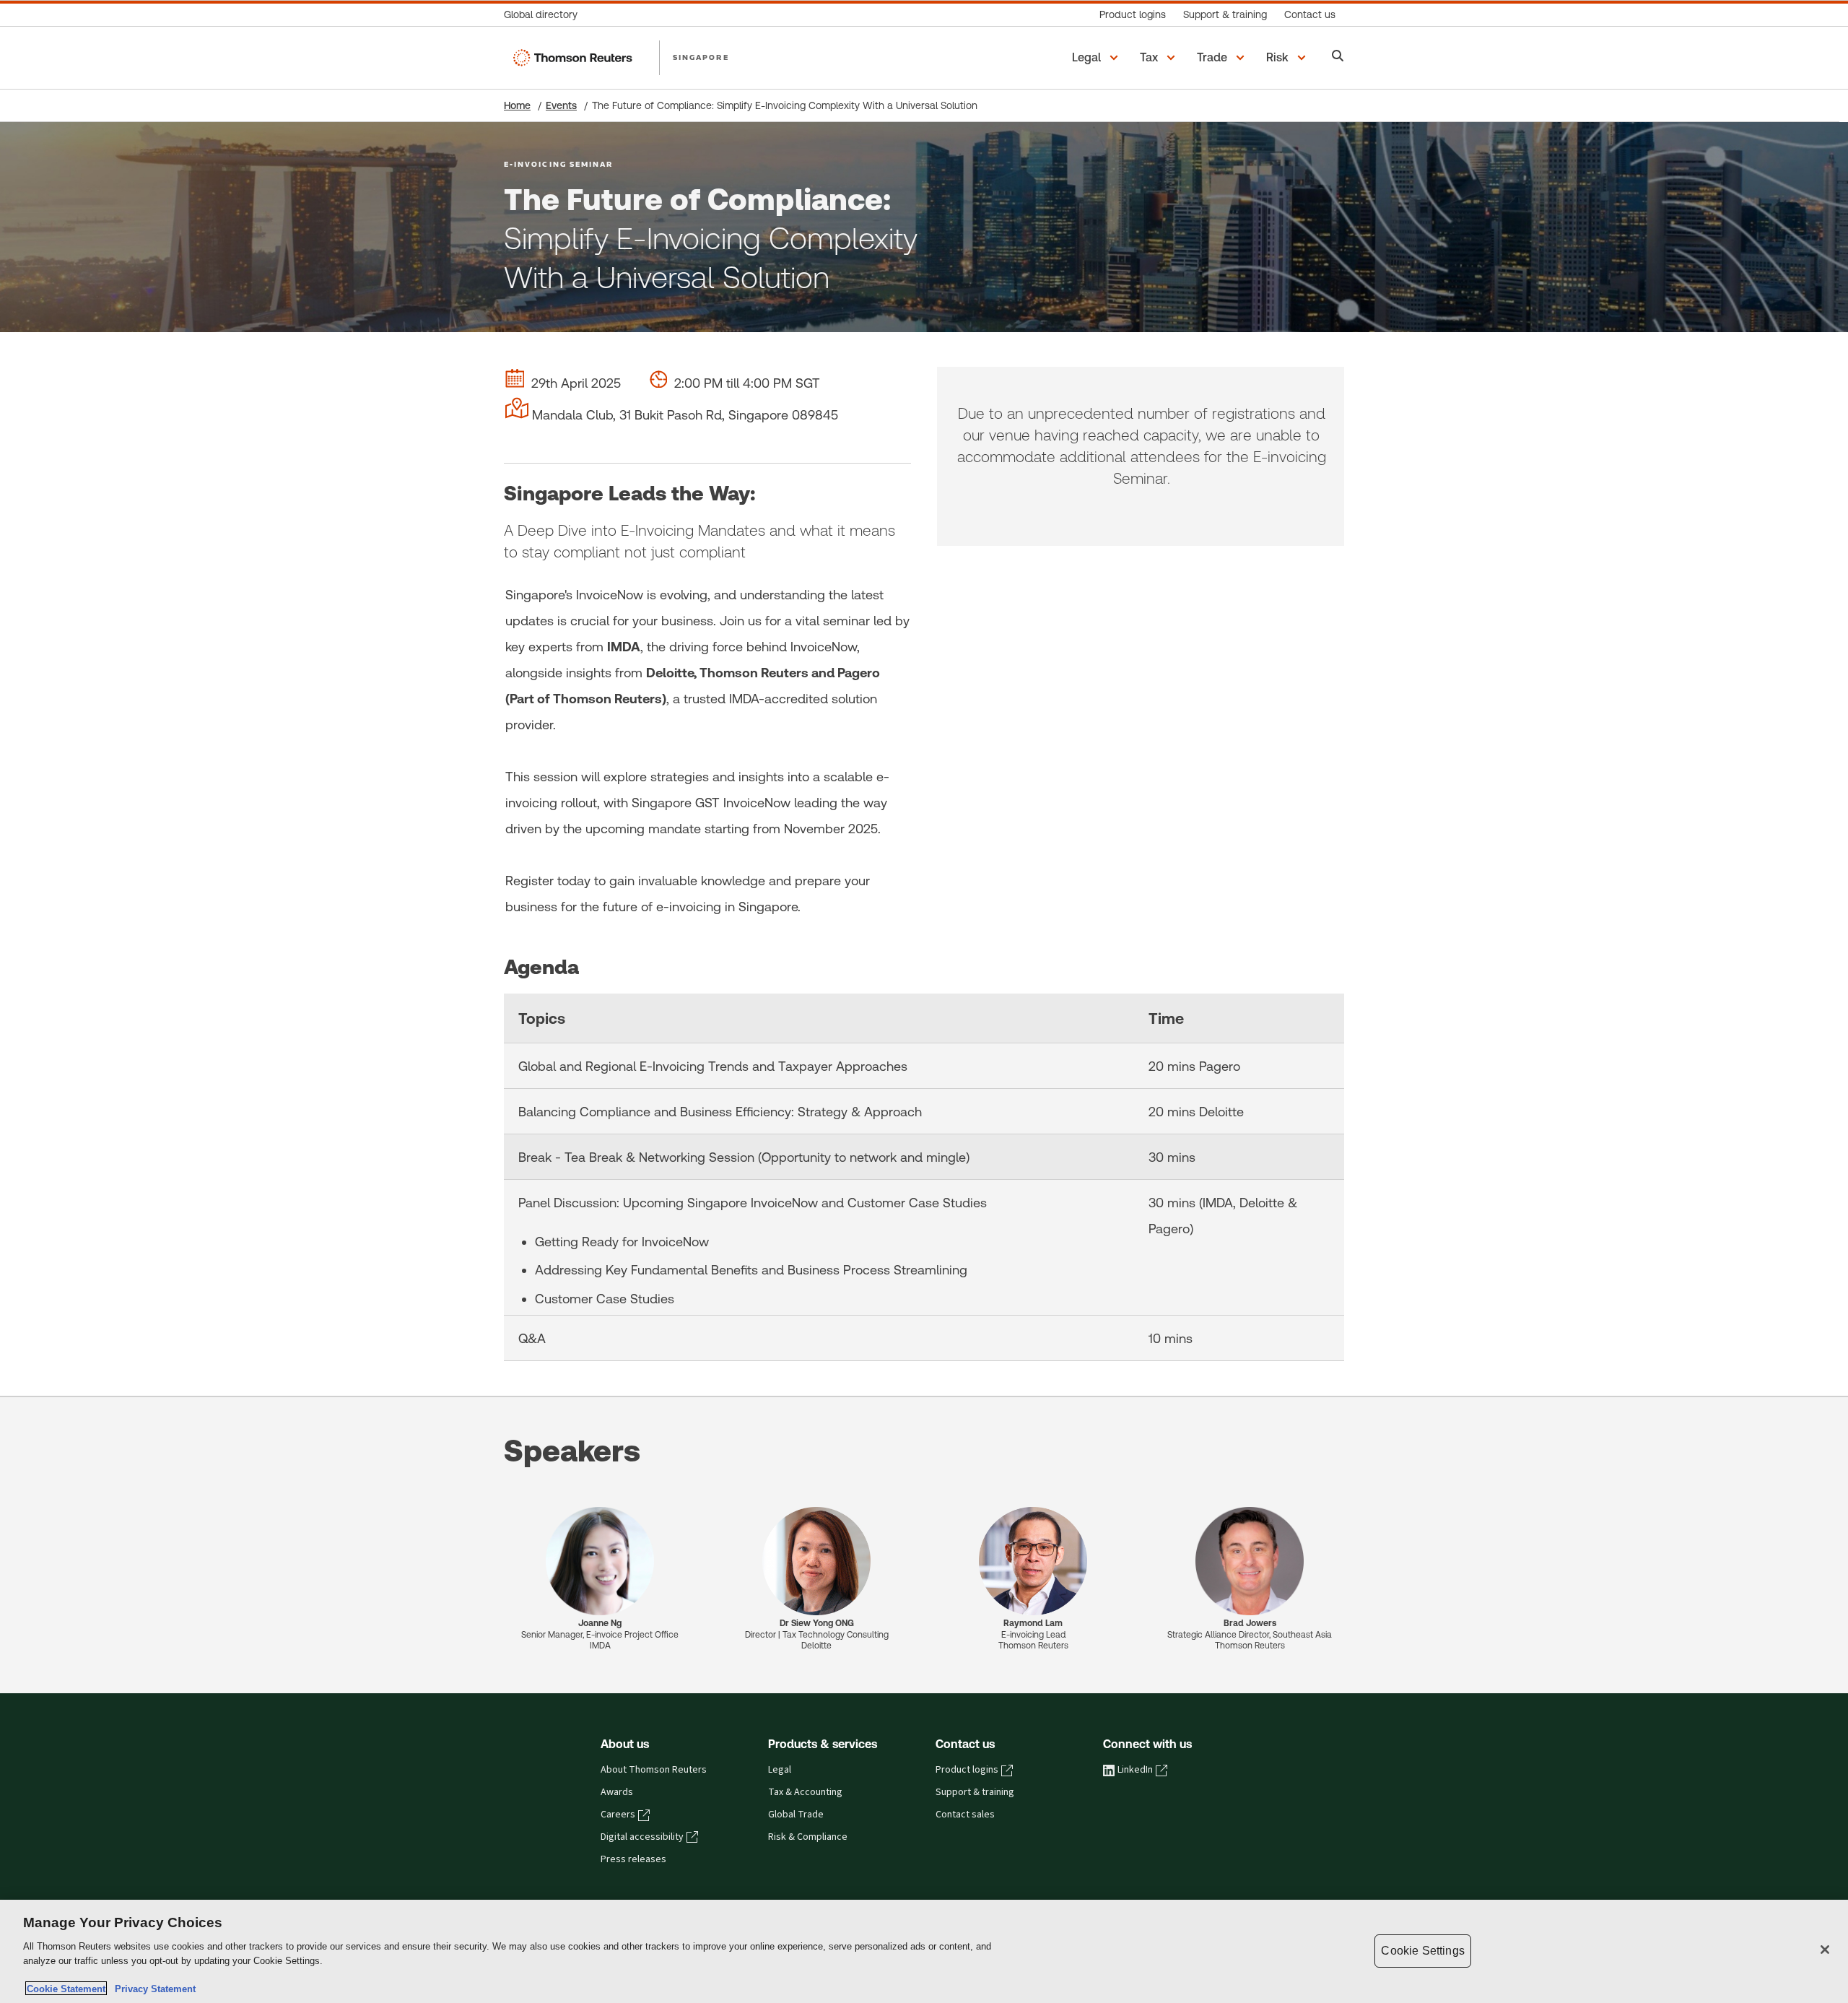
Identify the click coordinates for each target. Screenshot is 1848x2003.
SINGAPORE (701, 57)
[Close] (1825, 1950)
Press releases (633, 1859)
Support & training (975, 1792)
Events (561, 105)
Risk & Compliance (808, 1837)
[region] (924, 1951)
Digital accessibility (642, 1837)
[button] (1097, 58)
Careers (618, 1815)
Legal (780, 1770)
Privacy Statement (152, 1988)
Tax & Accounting (805, 1792)
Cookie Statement (66, 1988)
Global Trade (796, 1815)
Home (517, 105)
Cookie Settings (1422, 1951)
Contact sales (965, 1815)
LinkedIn (1135, 1770)
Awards (617, 1792)
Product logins (967, 1770)
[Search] (1338, 57)
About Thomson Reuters (654, 1770)
